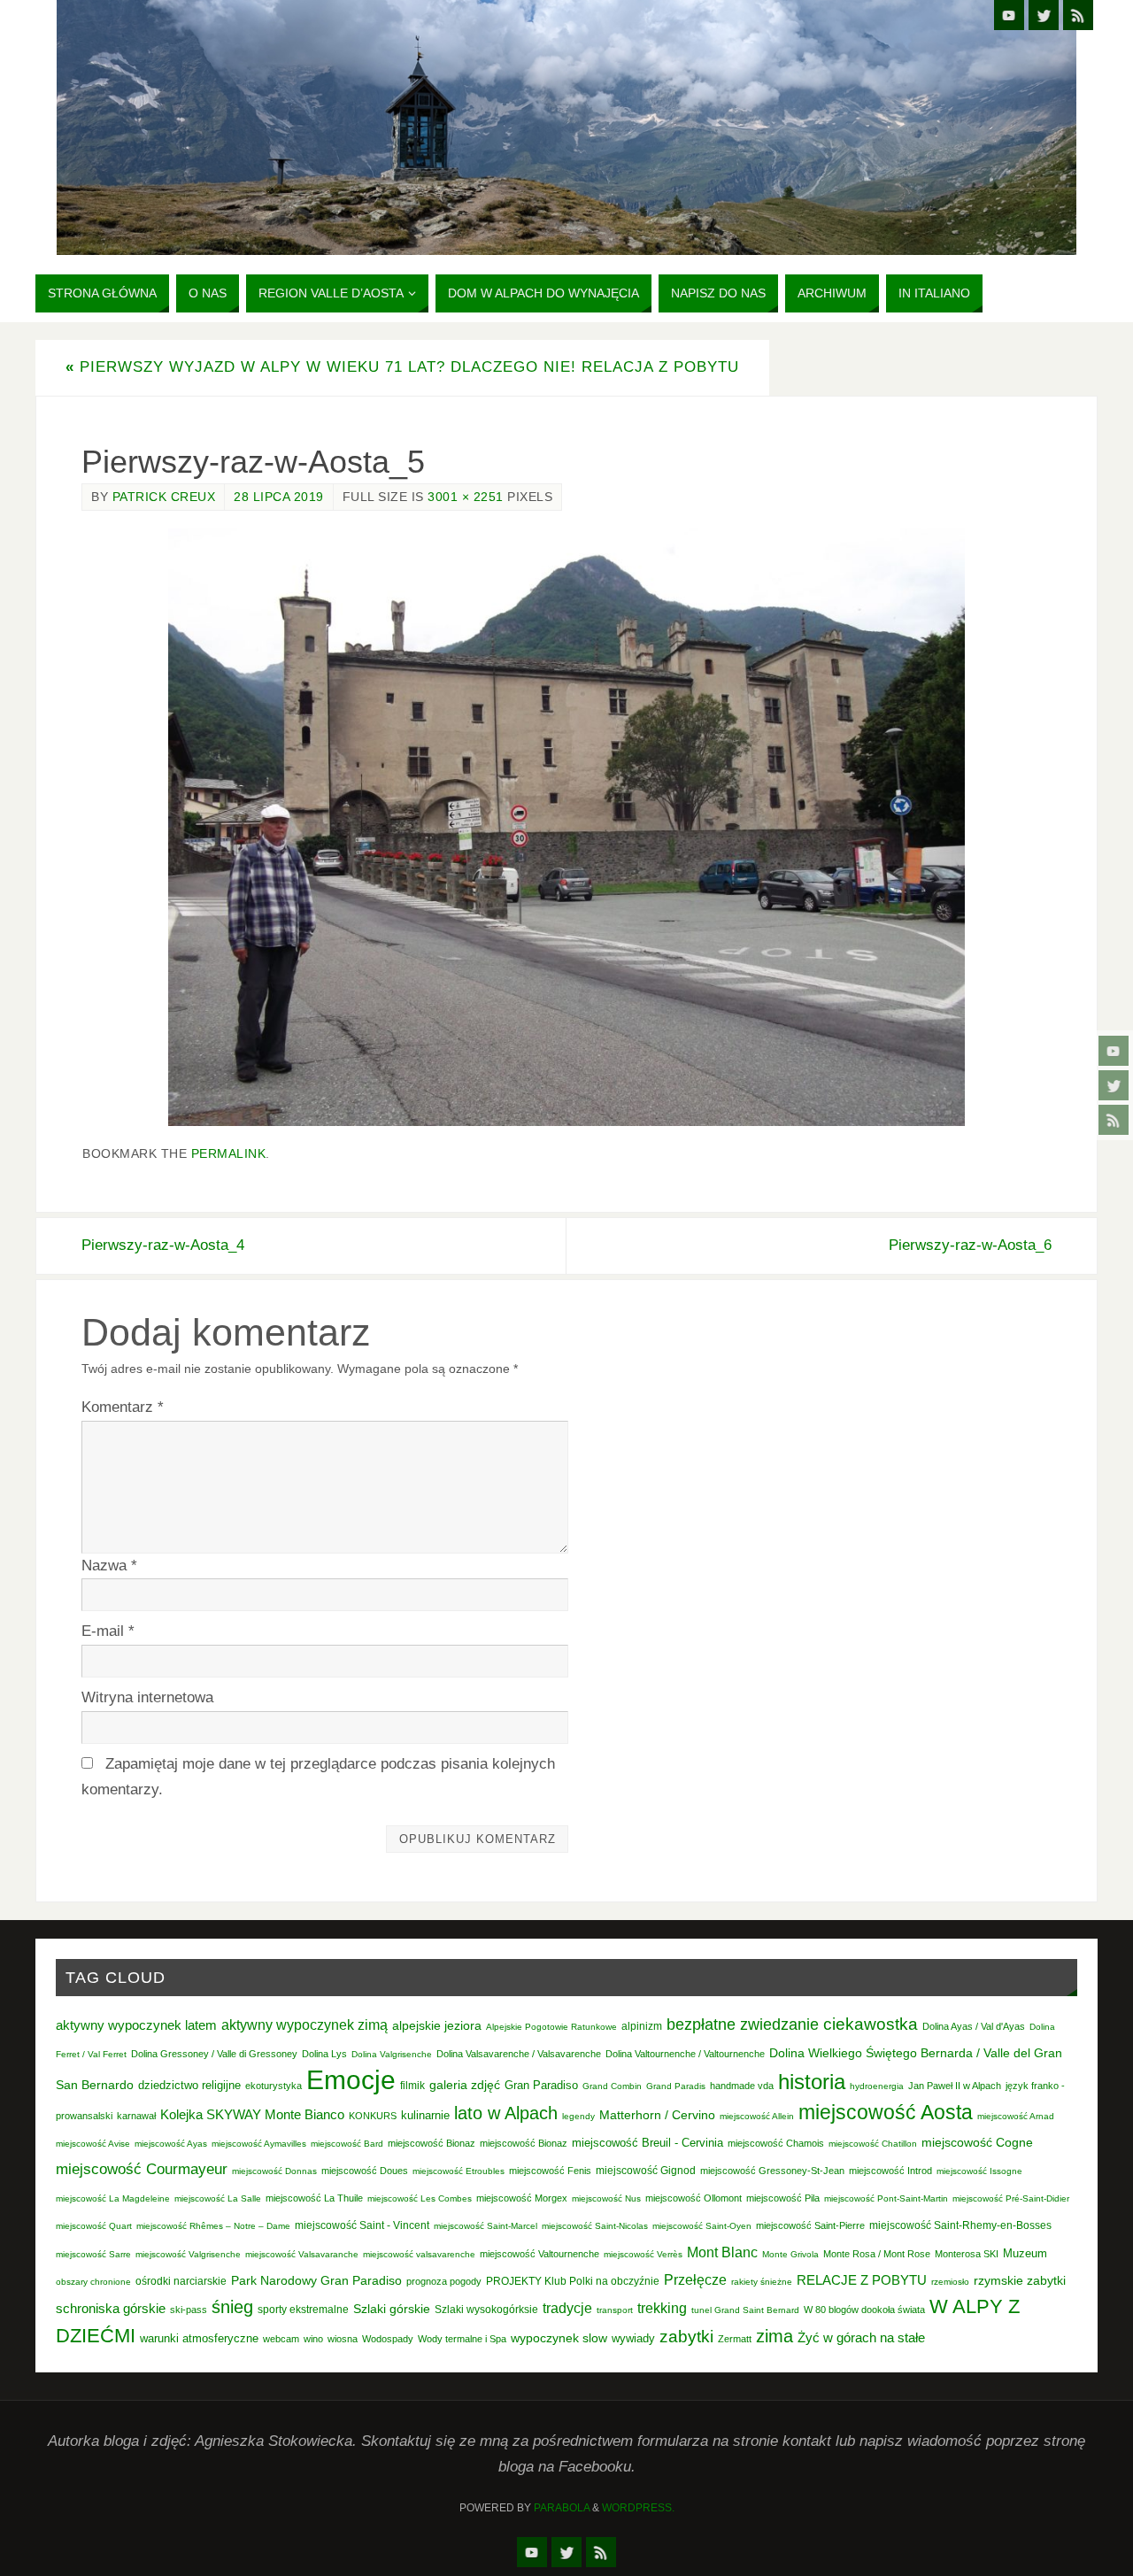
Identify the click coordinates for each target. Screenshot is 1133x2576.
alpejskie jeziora (437, 2026)
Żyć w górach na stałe (861, 2337)
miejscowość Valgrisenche (188, 2254)
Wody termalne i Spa (462, 2339)
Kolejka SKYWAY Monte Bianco (252, 2115)
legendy (578, 2116)
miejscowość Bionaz (432, 2143)
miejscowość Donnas (274, 2171)
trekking (662, 2308)
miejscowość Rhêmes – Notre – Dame (213, 2226)
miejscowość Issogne (979, 2171)
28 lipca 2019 (279, 497)
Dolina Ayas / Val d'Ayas (974, 2026)
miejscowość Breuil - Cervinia (647, 2143)
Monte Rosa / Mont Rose (877, 2254)
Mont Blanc (722, 2252)
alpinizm (642, 2026)
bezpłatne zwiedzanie (743, 2025)
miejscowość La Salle (218, 2198)
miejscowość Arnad (1016, 2116)
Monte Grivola (790, 2254)
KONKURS (373, 2116)
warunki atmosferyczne (199, 2339)
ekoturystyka (274, 2086)
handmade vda (742, 2086)
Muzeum (1025, 2253)
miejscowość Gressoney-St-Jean (772, 2171)
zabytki (686, 2337)
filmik (412, 2086)
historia (812, 2082)
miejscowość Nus (606, 2198)
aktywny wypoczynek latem (136, 2025)
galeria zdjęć (465, 2085)
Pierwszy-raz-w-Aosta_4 (163, 1245)
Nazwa (109, 1566)
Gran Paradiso (541, 2085)
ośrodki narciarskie (181, 2281)
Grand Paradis (676, 2086)
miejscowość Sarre (93, 2254)
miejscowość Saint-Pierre (810, 2225)
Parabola (562, 2508)
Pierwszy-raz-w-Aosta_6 (970, 1245)
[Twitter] (1114, 1085)
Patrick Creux (164, 497)
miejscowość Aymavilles (259, 2144)
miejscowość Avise (93, 2144)
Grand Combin (612, 2086)
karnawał (136, 2116)
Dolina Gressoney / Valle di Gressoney (214, 2054)
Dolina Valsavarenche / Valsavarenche (519, 2054)
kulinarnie (425, 2115)
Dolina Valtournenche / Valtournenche (685, 2054)
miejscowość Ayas (171, 2144)
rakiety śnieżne (762, 2282)
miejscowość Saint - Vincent (362, 2225)
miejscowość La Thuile (314, 2198)
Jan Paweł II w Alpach (955, 2086)
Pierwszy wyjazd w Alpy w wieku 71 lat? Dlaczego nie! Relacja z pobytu (402, 367)
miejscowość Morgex (522, 2198)
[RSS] (1114, 1120)
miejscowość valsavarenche (419, 2254)
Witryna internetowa (147, 1697)
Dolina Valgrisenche (392, 2054)
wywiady (633, 2339)
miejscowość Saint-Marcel (486, 2226)
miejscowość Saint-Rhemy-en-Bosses (960, 2225)
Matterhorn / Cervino (657, 2115)
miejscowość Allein (757, 2116)
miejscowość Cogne (977, 2142)
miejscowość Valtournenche (540, 2254)
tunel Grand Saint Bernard (745, 2310)
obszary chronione (93, 2282)
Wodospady (388, 2339)
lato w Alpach (506, 2113)
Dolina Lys (324, 2054)
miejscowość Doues (365, 2171)
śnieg (232, 2307)
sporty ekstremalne (303, 2309)
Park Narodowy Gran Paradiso (316, 2280)
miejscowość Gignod (646, 2171)
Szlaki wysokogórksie (486, 2310)
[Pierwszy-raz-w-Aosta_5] (566, 827)
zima (775, 2336)
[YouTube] (1114, 1051)
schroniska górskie (111, 2308)
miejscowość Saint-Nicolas (595, 2226)
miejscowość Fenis (550, 2171)
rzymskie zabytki (1020, 2280)
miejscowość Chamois (776, 2143)
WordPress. (638, 2508)
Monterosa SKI (967, 2254)
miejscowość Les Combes (420, 2198)
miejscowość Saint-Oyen (702, 2226)
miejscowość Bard (347, 2144)
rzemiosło (950, 2282)
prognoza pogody (444, 2281)
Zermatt (735, 2339)
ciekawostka (871, 2024)
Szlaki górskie (392, 2309)
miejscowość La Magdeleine (113, 2198)
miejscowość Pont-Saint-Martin (886, 2198)
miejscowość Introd (890, 2171)
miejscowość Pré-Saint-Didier (1011, 2198)
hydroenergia (877, 2086)
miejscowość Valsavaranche (302, 2254)
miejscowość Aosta (886, 2112)
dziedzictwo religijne (189, 2085)
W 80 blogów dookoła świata (864, 2310)
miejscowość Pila (783, 2198)
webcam (281, 2339)
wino (313, 2339)
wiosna (343, 2339)
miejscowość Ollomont (694, 2198)
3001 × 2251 (466, 497)
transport (615, 2310)
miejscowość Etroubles (459, 2171)
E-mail (108, 1631)
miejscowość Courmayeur (142, 2169)
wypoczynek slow (559, 2338)
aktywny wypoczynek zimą (304, 2025)
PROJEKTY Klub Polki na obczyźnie (573, 2281)
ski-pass (189, 2310)
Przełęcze (695, 2280)
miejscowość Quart (94, 2226)
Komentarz (123, 1407)
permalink (229, 1153)
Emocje (351, 2080)
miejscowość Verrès (643, 2254)
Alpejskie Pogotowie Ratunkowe (551, 2027)
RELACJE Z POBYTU (862, 2280)
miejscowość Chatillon (873, 2144)
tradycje (567, 2308)
